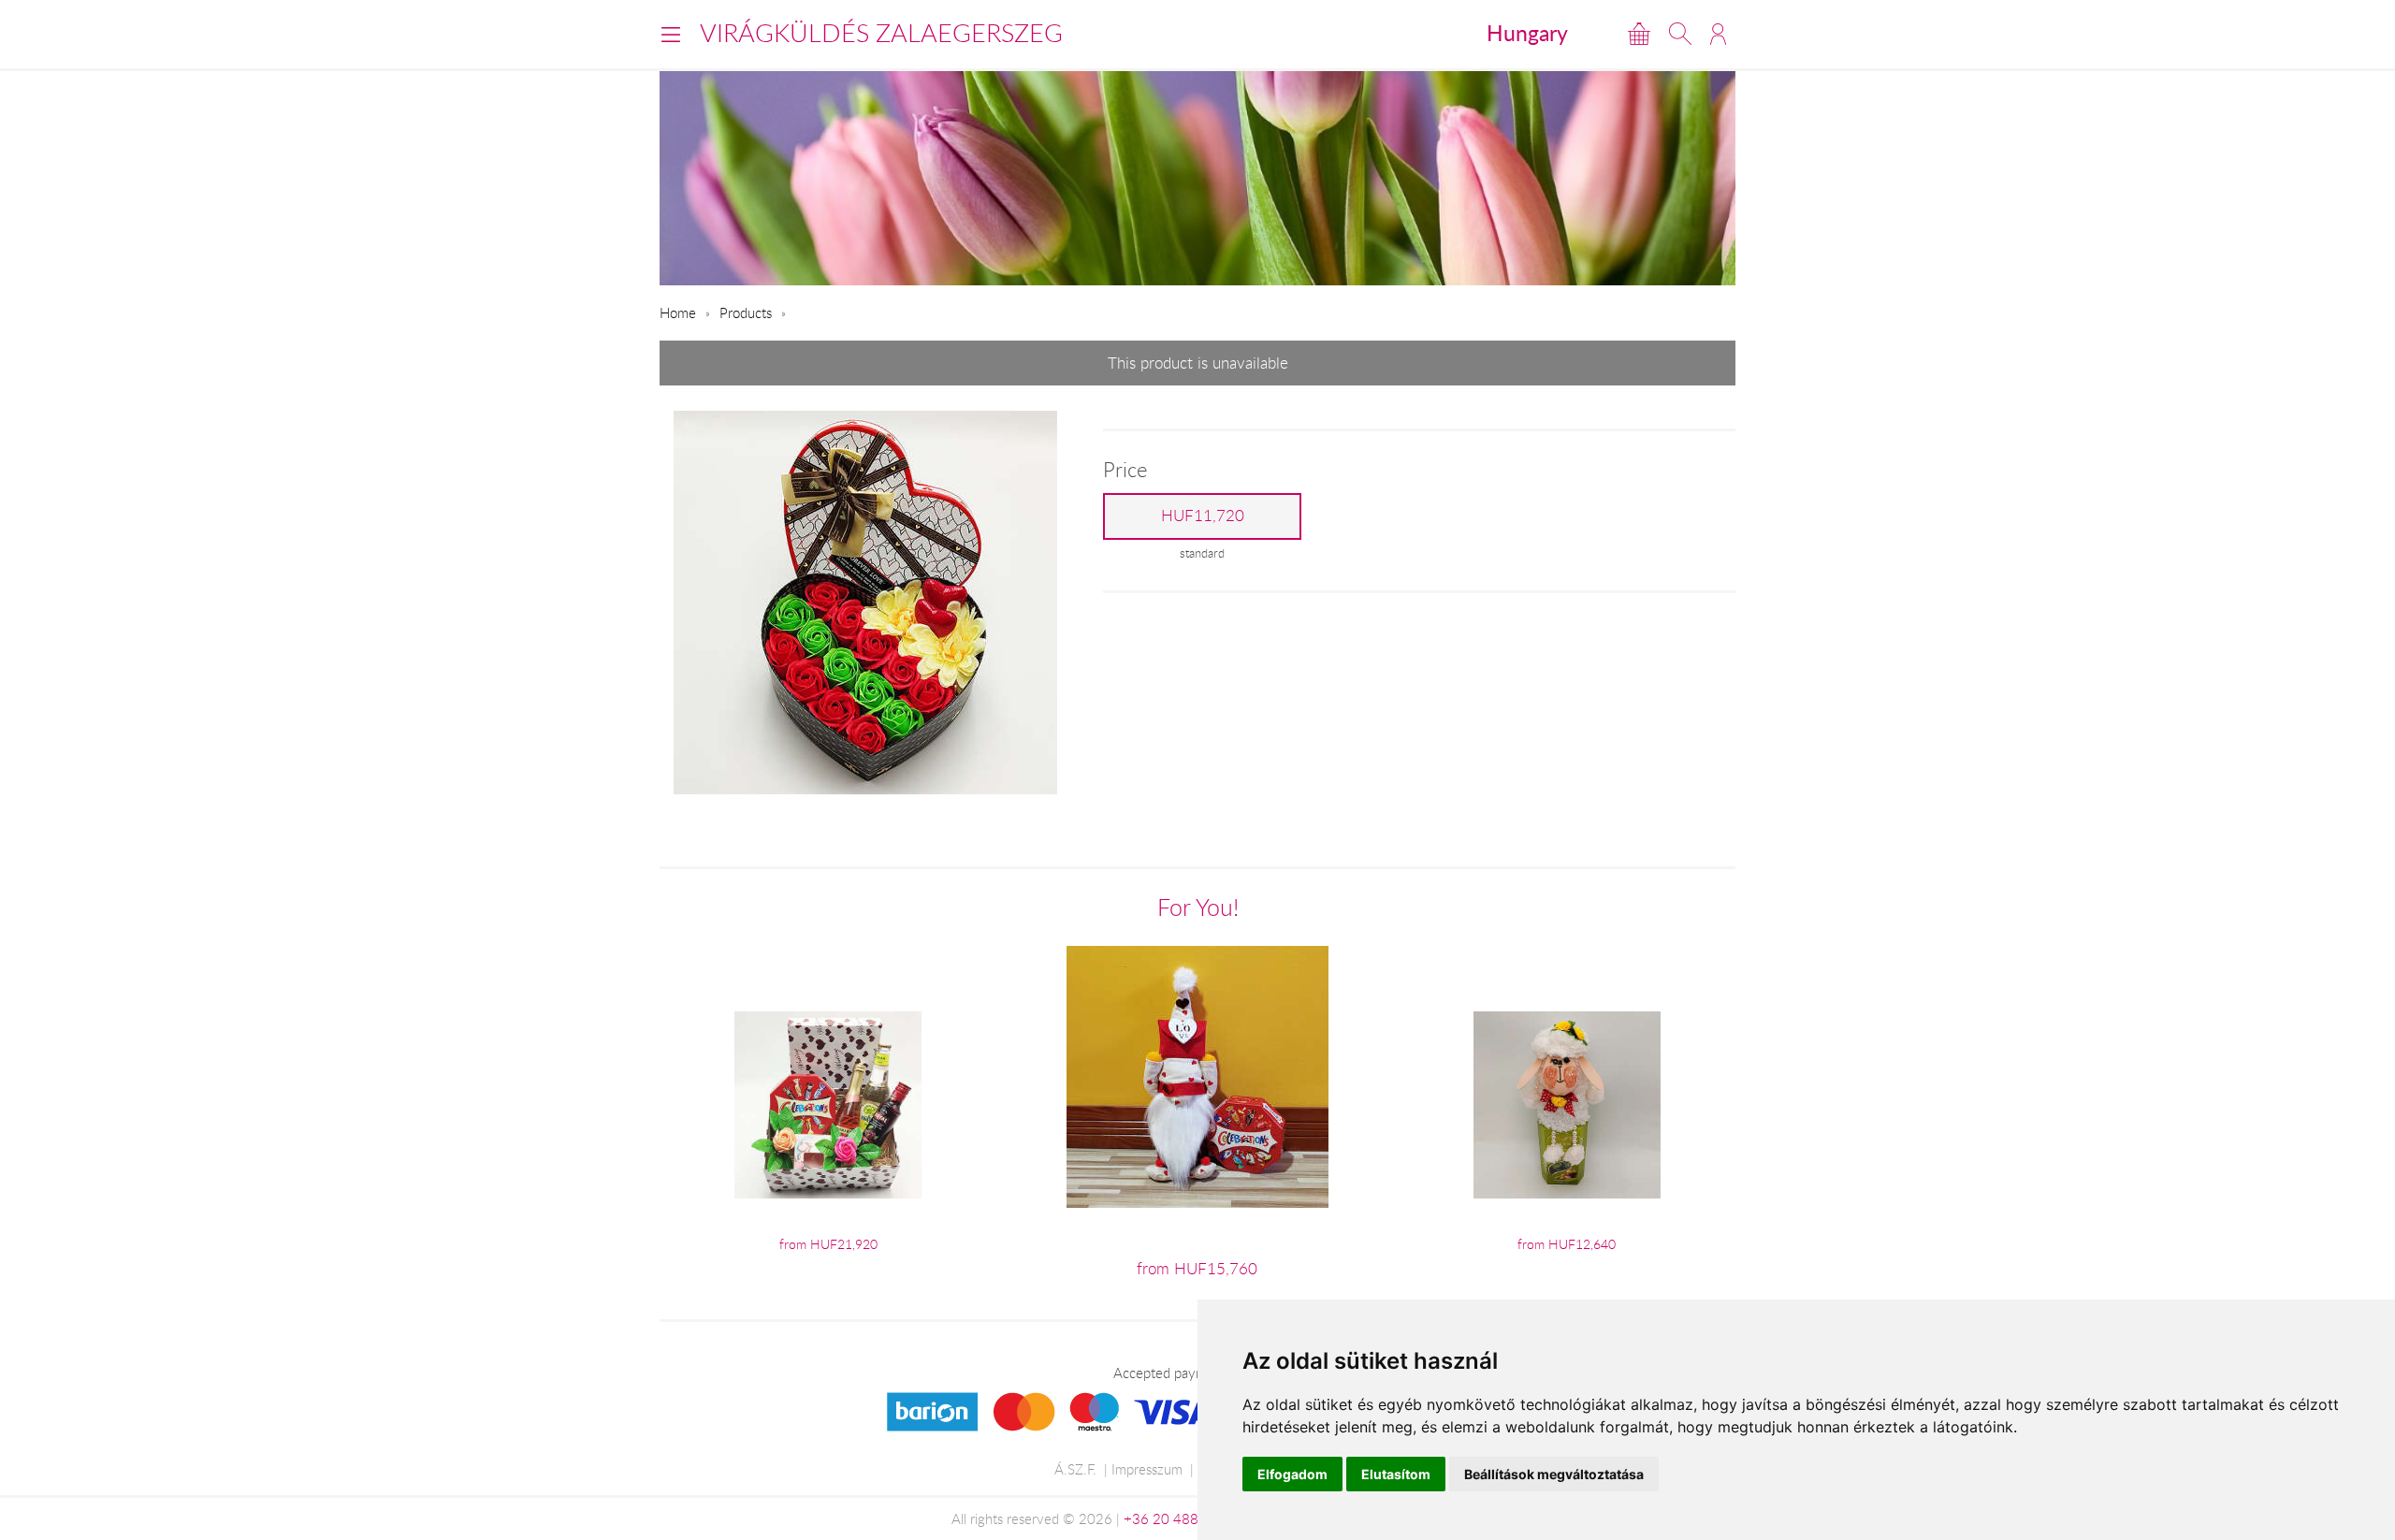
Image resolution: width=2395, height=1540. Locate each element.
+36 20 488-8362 (1181, 1518)
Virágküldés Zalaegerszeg (881, 33)
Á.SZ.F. (1075, 1469)
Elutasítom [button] (1396, 1474)
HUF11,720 (1203, 516)
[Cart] (1639, 34)
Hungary (1527, 33)
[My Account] (1718, 34)
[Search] (1680, 34)
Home (678, 312)
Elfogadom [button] (1292, 1474)
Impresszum (1147, 1469)
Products (746, 312)
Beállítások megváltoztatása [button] (1554, 1474)
